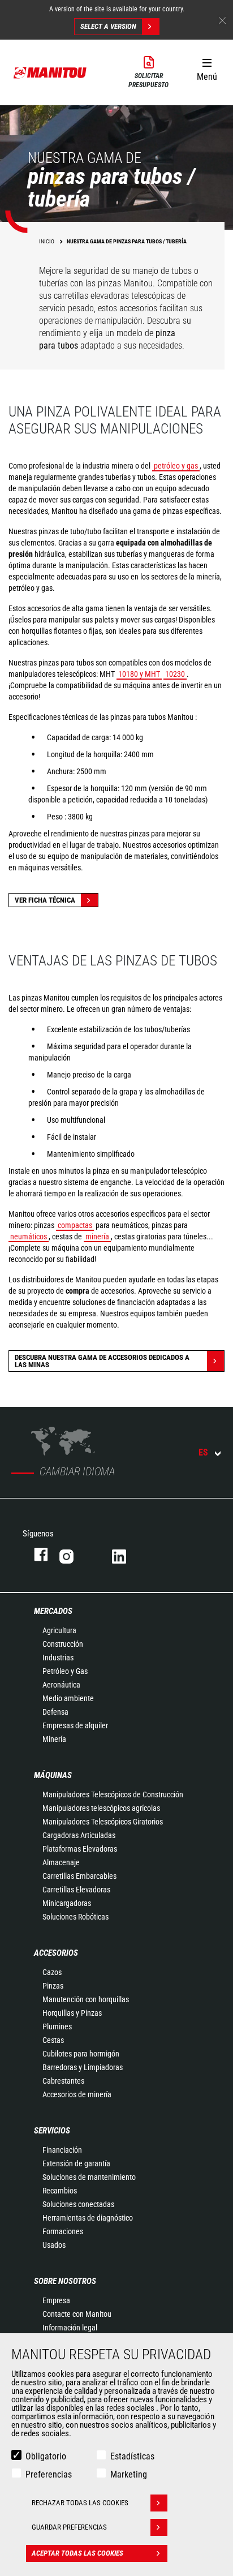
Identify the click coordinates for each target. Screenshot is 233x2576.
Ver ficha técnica (45, 900)
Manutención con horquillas (86, 1999)
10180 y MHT (139, 674)
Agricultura (59, 1630)
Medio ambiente (68, 1698)
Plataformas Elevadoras (80, 1849)
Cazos (52, 1972)
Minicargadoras (67, 1903)
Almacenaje (61, 1862)
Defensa (55, 1712)
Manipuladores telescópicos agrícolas (101, 1808)
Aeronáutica (61, 1685)
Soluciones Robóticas (75, 1917)
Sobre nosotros (65, 2281)
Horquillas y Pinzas (72, 2013)
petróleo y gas (176, 466)
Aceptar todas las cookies (77, 2553)
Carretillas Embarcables (79, 1876)
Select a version (108, 26)
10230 (175, 674)
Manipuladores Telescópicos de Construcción (113, 1794)
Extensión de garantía (76, 2163)
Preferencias (49, 2474)
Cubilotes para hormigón (81, 2054)
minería (97, 1237)
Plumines (57, 2027)
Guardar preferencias (69, 2527)
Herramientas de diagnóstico (88, 2218)
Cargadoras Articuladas (79, 1835)
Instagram (74, 1554)
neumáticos (29, 1237)
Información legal (70, 2328)
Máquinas (53, 1775)
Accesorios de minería (77, 2094)
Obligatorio (46, 2456)
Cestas (53, 2040)
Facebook (35, 1554)
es (203, 1452)
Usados (54, 2245)
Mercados (53, 1611)
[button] (207, 67)
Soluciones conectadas (78, 2204)
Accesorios (56, 1953)
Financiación (62, 2150)
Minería (54, 1739)
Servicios (52, 2131)
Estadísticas (132, 2456)
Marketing (129, 2474)
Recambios (60, 2191)
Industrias (58, 1658)
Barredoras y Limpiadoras (83, 2067)
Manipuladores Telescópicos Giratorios (103, 1822)
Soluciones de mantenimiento (89, 2177)
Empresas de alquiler (75, 1725)
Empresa (56, 2300)
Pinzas (53, 1986)
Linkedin (127, 1554)
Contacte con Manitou (77, 2314)
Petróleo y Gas (65, 1671)
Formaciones (63, 2231)
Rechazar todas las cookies (80, 2503)
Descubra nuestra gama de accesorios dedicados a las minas (102, 1361)
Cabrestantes (63, 2081)
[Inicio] (50, 72)
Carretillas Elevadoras (76, 1890)
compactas (75, 1225)
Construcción (63, 1644)
